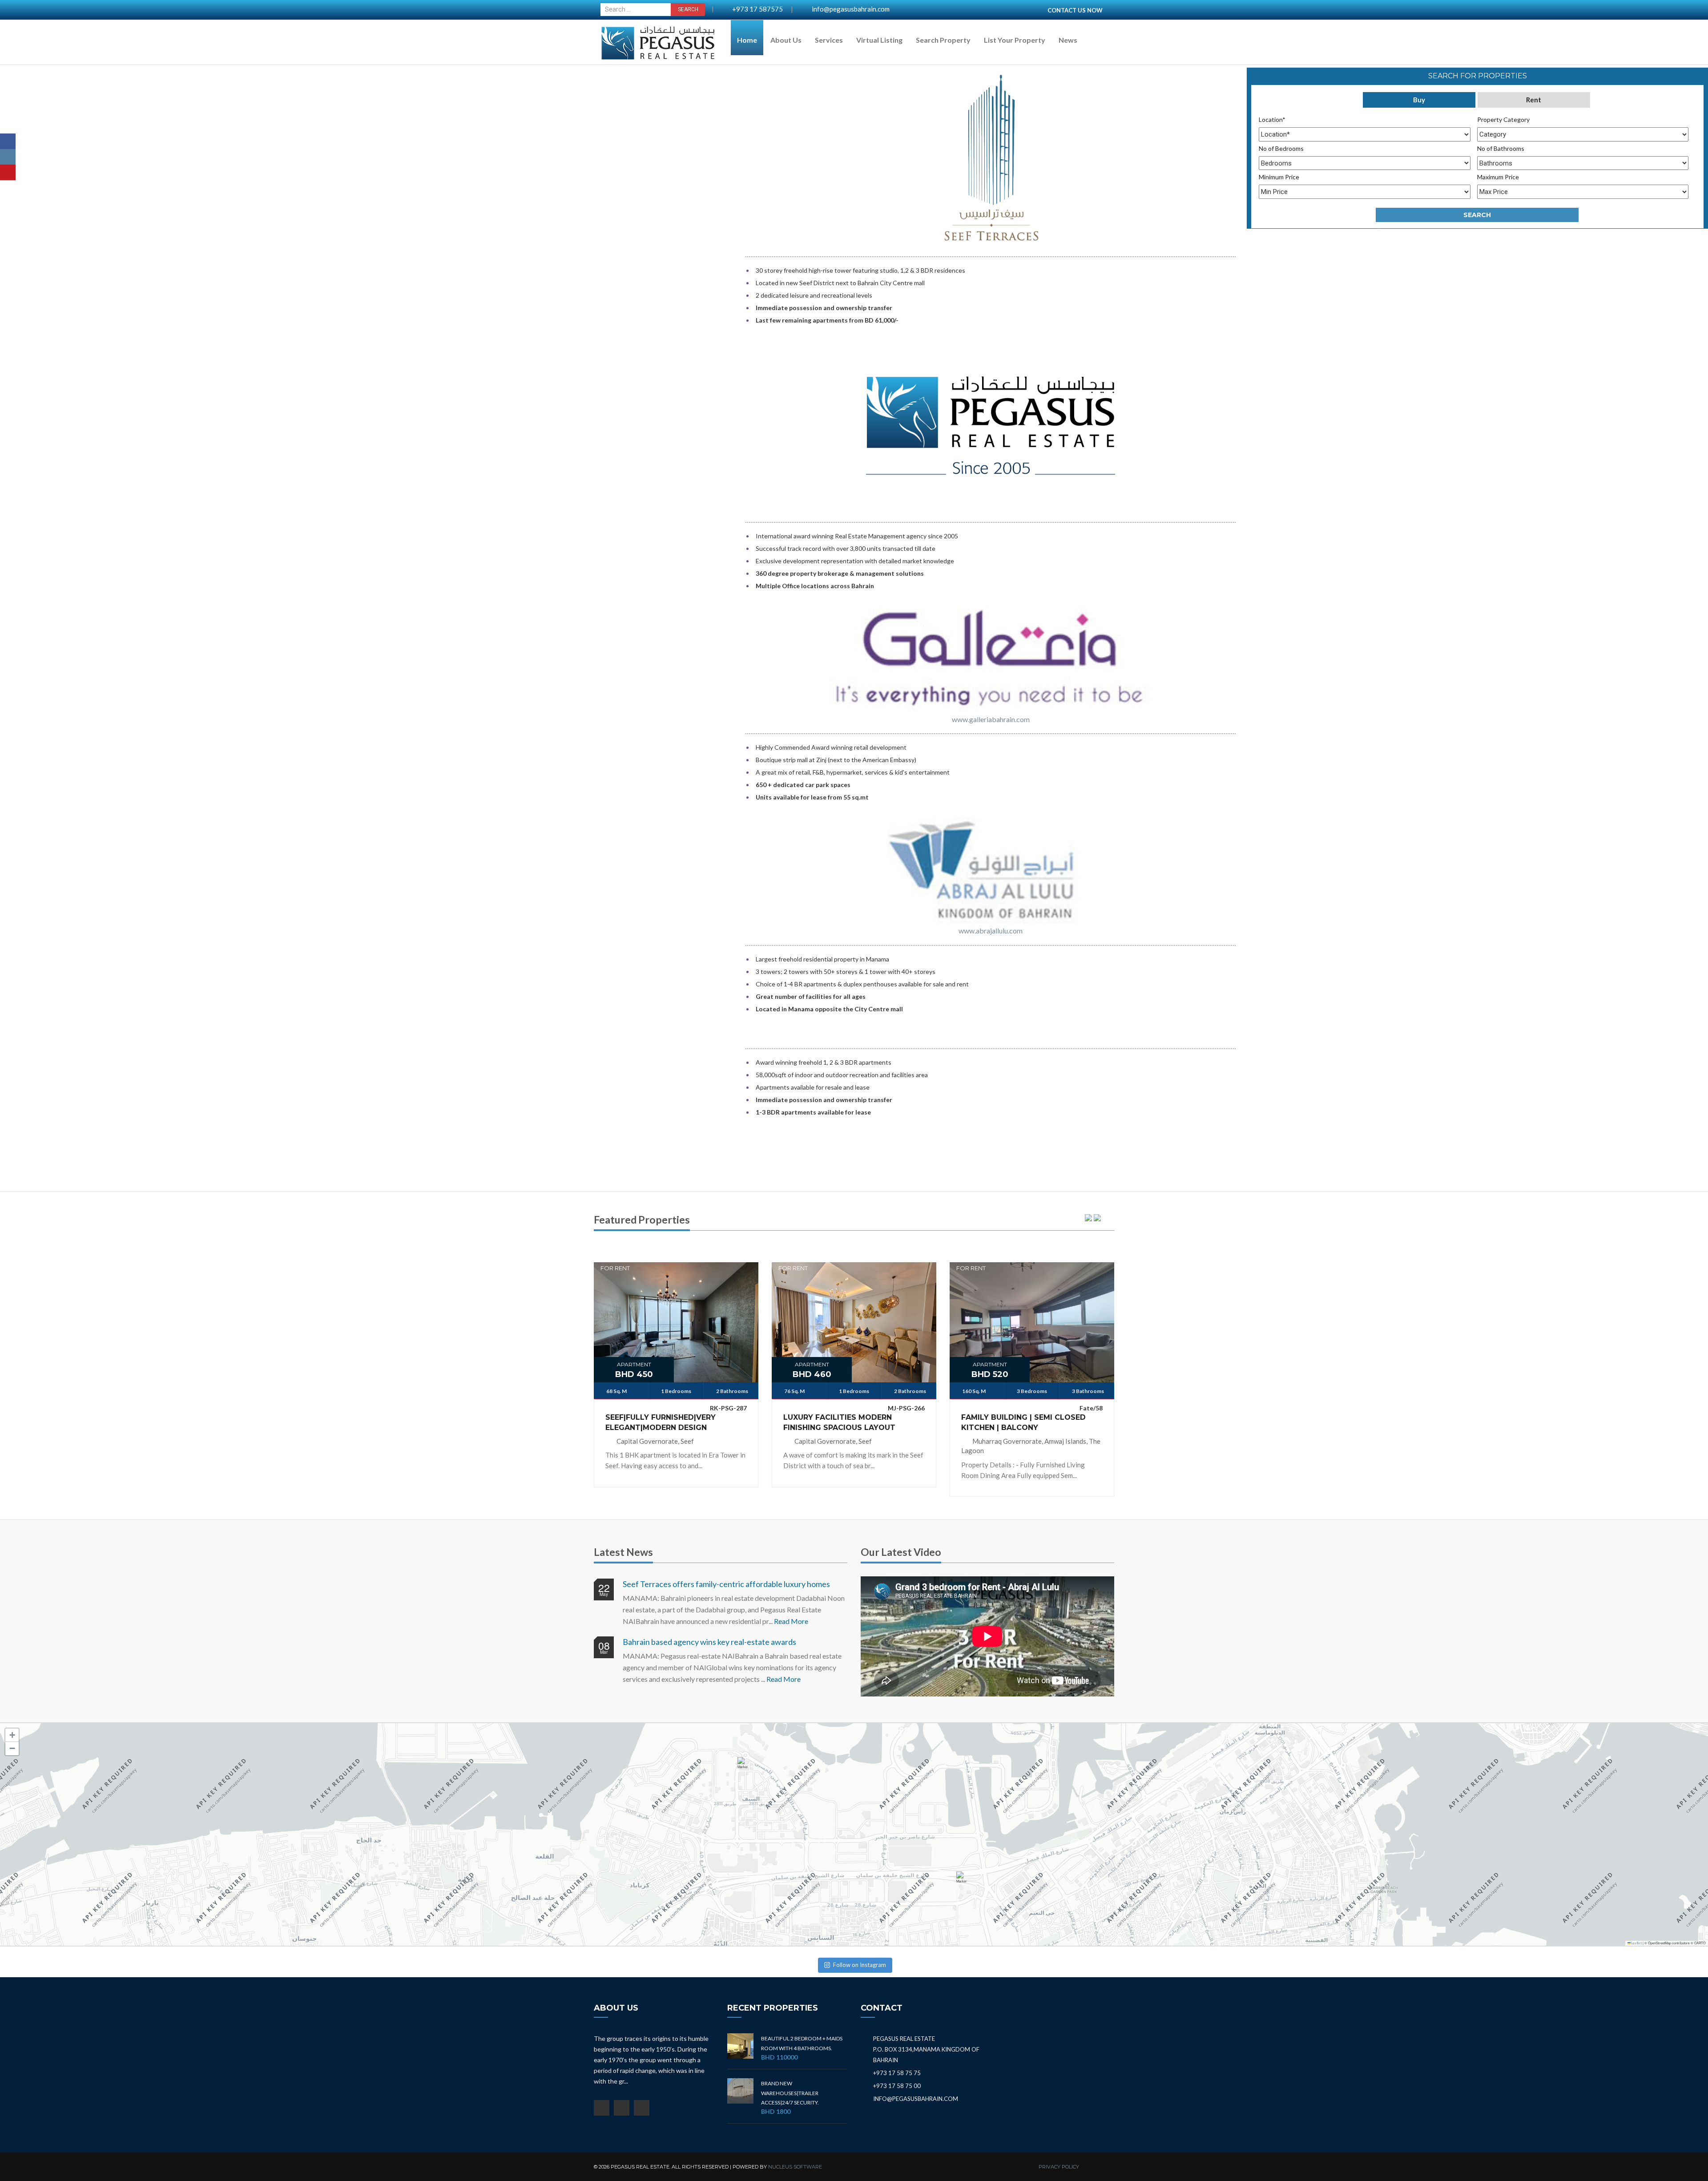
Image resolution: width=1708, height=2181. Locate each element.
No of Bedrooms (1281, 148)
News (1068, 40)
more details (676, 1317)
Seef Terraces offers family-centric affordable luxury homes (726, 1584)
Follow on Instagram (860, 1965)
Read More (791, 1621)
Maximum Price (1498, 177)
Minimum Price (1279, 177)
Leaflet (1636, 1943)
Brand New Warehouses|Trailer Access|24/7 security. (790, 2093)
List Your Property (1015, 40)
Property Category (1503, 119)
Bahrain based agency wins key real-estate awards (709, 1642)
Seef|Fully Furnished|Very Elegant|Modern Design (661, 1422)
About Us (786, 40)
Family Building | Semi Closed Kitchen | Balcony (1023, 1422)
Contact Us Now (1075, 10)
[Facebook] (8, 141)
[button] (745, 1767)
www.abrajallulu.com (991, 931)
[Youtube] (8, 172)
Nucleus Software (795, 2167)
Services (829, 40)
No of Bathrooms (1501, 148)
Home (747, 40)
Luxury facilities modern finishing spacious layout (839, 1422)
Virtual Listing (879, 40)
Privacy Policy (1059, 2167)
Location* (1272, 119)
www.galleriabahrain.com (991, 719)
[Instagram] (8, 157)
